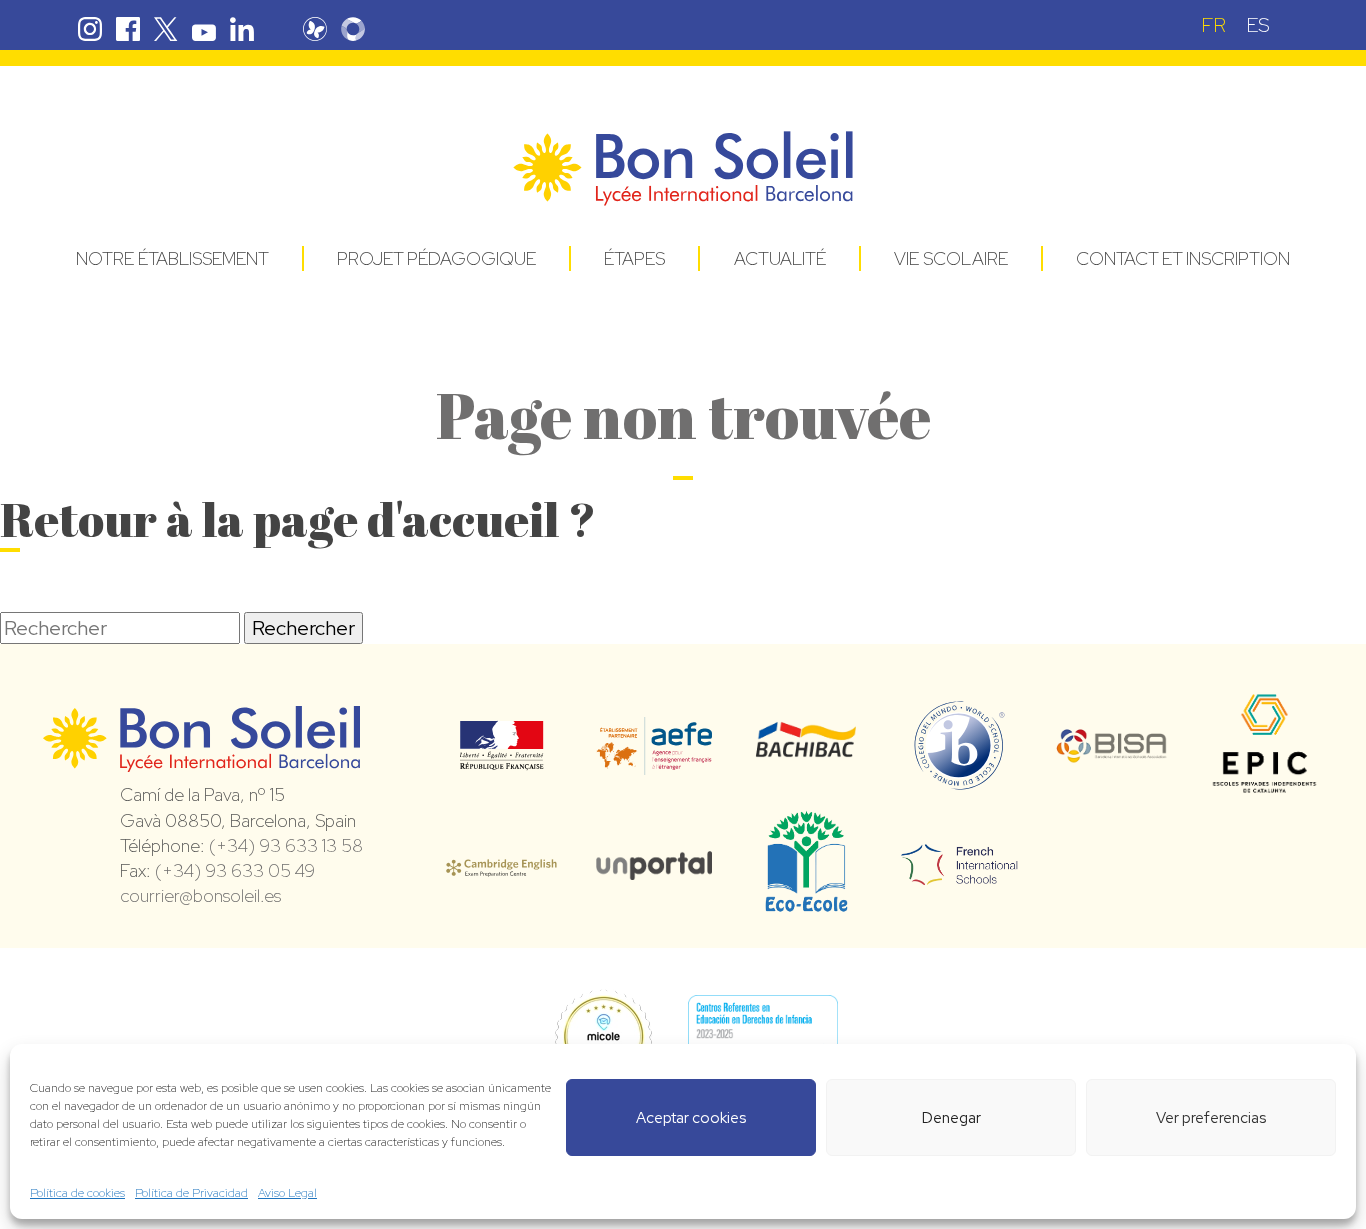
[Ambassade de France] (501, 757)
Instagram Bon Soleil (90, 29)
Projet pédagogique (436, 258)
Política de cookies (77, 1193)
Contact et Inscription (1183, 258)
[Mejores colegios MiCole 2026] (603, 1038)
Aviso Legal (287, 1193)
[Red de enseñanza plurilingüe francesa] (959, 873)
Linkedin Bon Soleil (242, 29)
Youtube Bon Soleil (204, 29)
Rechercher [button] (303, 628)
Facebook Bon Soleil (128, 29)
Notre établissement (172, 258)
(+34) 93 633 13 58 (286, 845)
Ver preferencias (1211, 1118)
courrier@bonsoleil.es (200, 895)
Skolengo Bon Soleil (353, 29)
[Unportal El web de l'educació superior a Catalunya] (654, 866)
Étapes (634, 258)
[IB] (959, 781)
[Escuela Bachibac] (806, 752)
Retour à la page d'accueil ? (298, 518)
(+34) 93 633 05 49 (235, 870)
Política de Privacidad (191, 1193)
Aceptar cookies (691, 1118)
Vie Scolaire (951, 258)
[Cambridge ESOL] (501, 865)
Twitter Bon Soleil (166, 29)
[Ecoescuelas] (806, 903)
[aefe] (654, 761)
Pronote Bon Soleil (315, 29)
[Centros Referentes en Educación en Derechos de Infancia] (763, 1038)
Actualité (780, 258)
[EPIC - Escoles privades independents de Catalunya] (1264, 792)
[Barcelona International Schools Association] (1112, 750)
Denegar (951, 1118)
